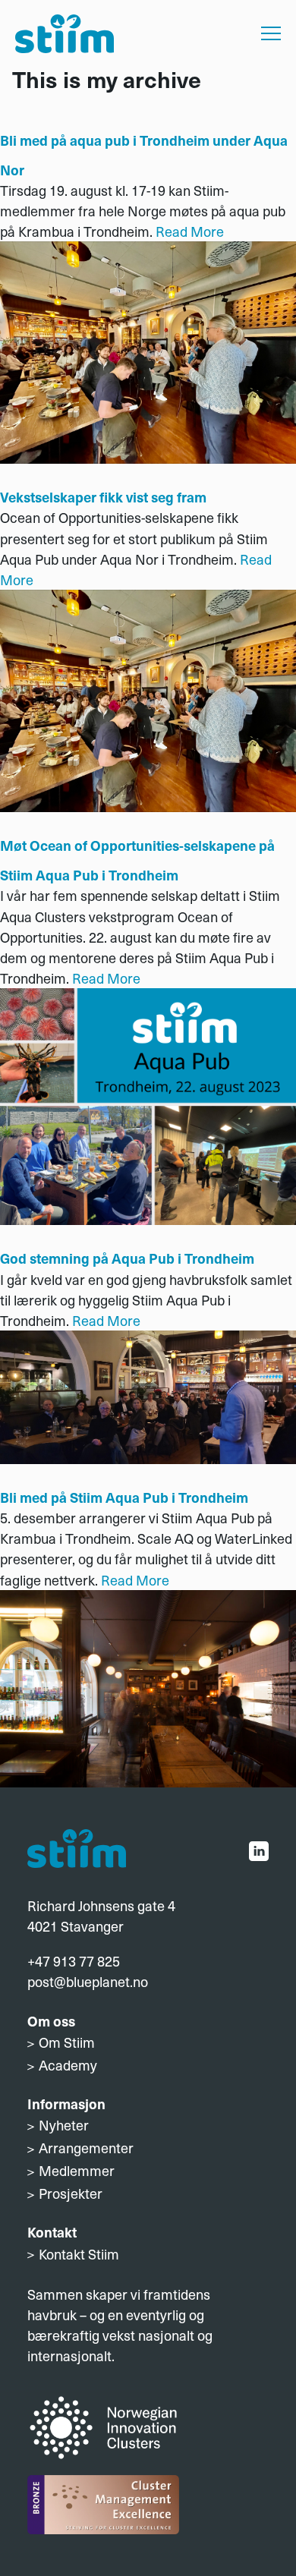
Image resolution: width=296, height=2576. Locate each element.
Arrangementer (86, 2148)
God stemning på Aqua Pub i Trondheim (127, 1258)
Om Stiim (67, 2042)
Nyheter (64, 2125)
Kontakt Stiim (79, 2254)
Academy (68, 2065)
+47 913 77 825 (74, 1961)
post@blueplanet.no (88, 1981)
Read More (190, 231)
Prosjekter (71, 2193)
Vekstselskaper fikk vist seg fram (103, 497)
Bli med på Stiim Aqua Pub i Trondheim (124, 1497)
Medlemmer (77, 2170)
